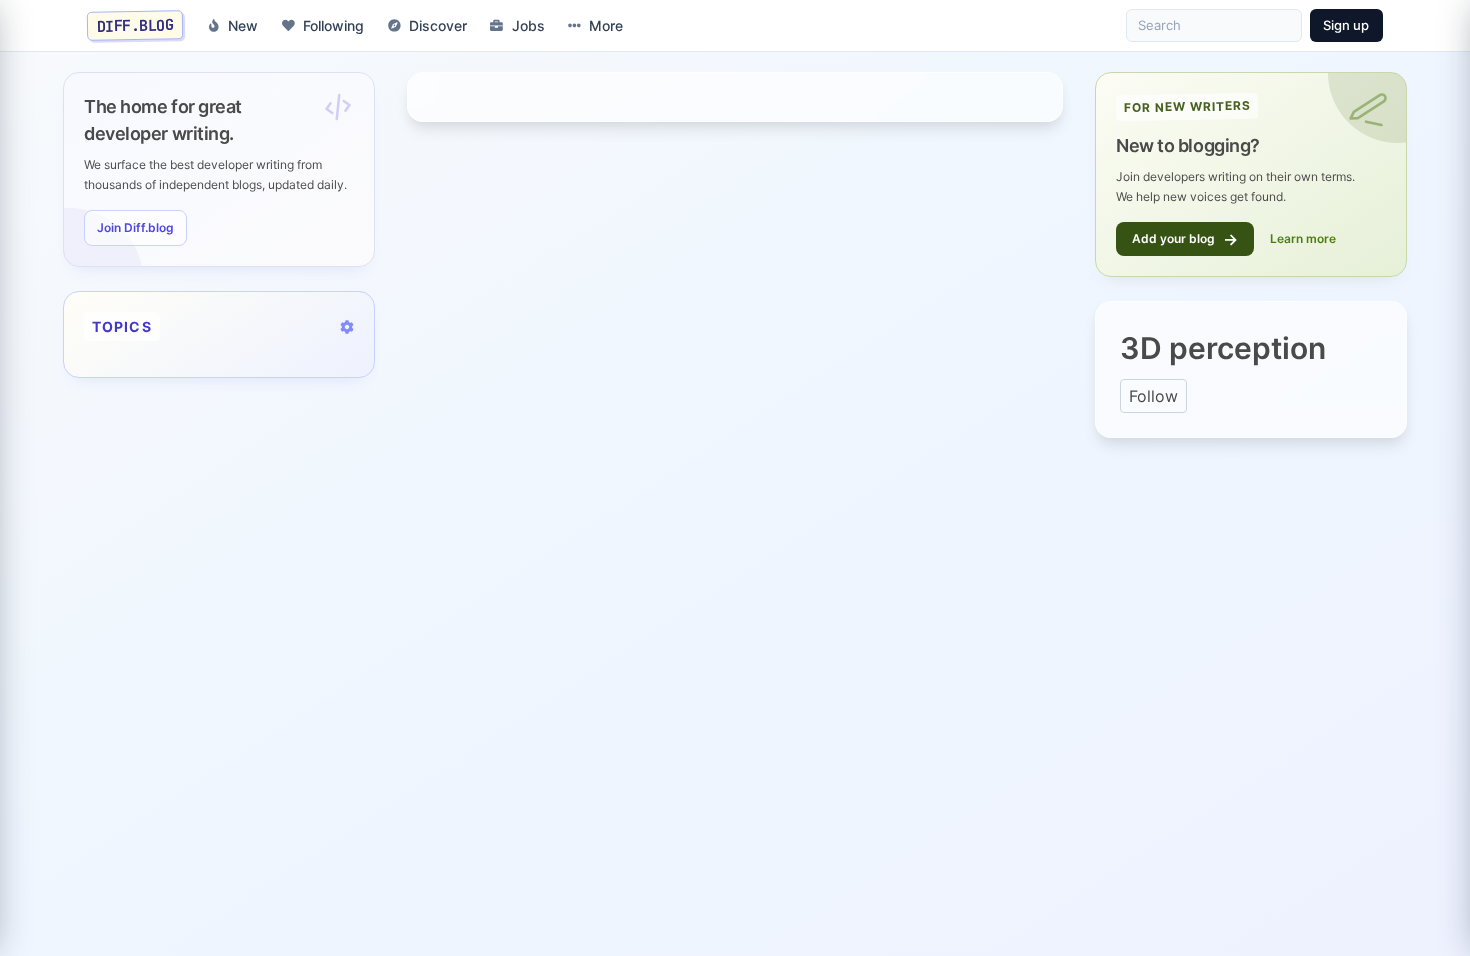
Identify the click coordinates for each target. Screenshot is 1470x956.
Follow (1153, 396)
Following (333, 25)
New (243, 25)
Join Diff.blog (135, 227)
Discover (438, 25)
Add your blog (1185, 239)
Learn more (1303, 238)
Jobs (528, 25)
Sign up (1346, 25)
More (606, 25)
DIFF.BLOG (135, 25)
